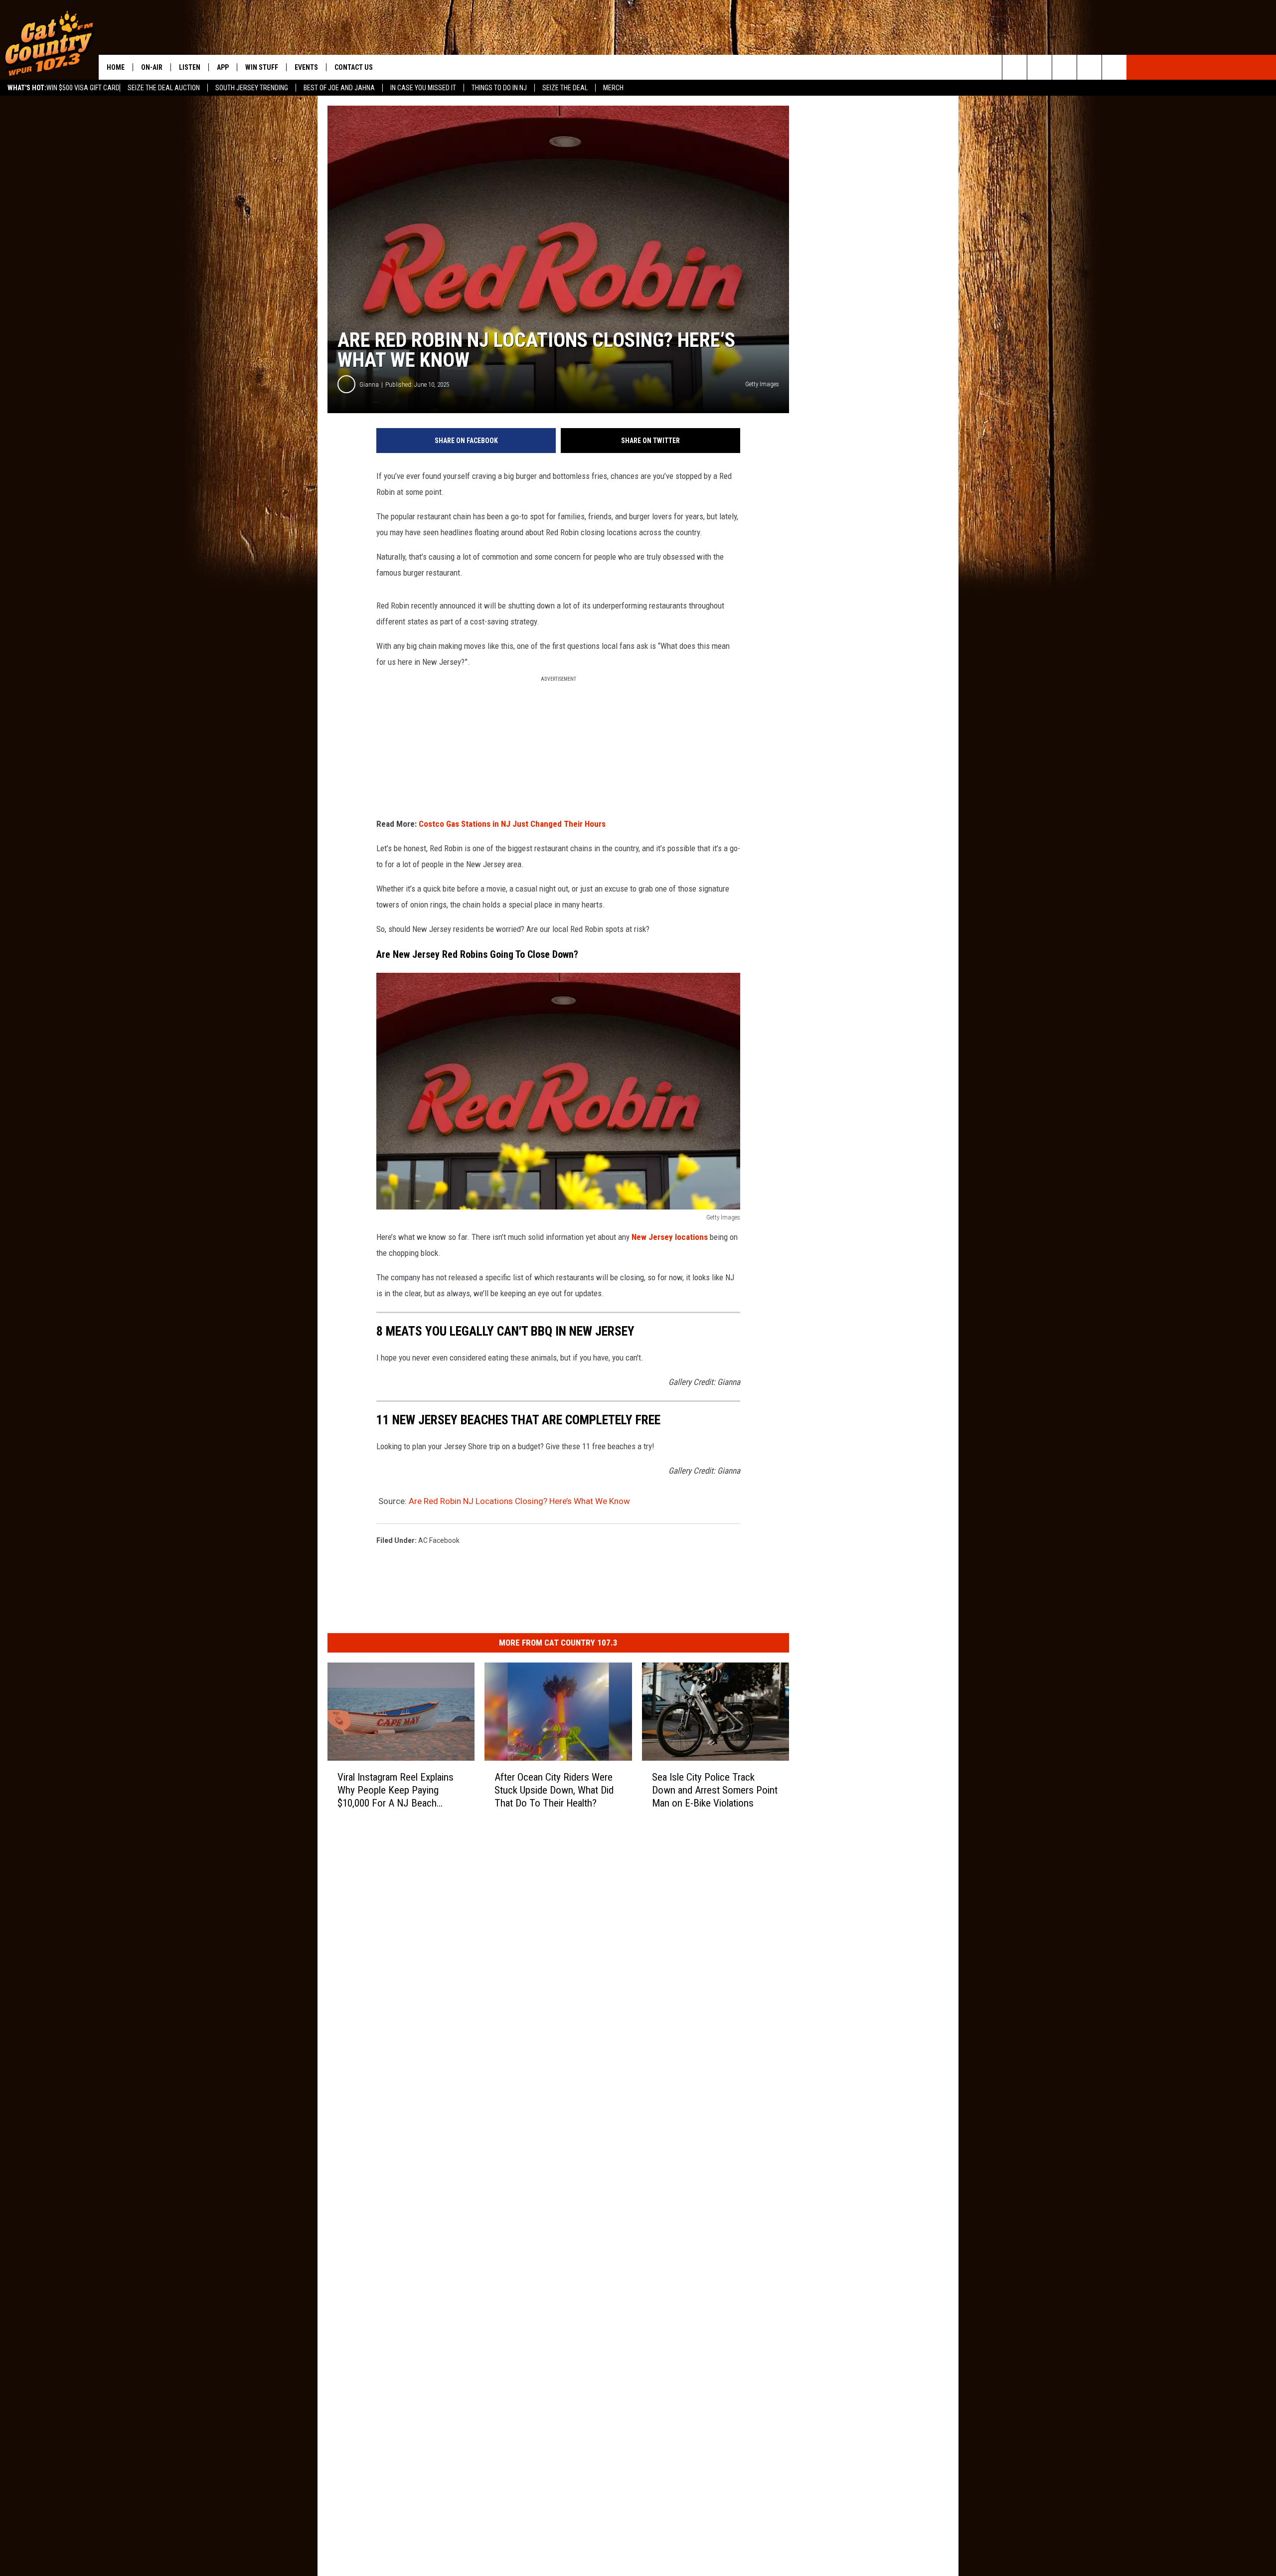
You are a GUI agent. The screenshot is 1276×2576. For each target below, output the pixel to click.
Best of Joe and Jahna (339, 88)
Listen (190, 67)
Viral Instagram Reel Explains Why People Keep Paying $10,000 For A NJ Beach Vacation (396, 1790)
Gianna (369, 384)
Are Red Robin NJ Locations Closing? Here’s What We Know (519, 1501)
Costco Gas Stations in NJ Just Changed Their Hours (512, 824)
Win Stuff (262, 67)
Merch (613, 88)
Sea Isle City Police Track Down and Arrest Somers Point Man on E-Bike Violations (715, 1790)
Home (116, 67)
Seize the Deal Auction (164, 88)
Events (306, 67)
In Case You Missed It (423, 88)
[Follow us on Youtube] (1114, 67)
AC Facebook (439, 1540)
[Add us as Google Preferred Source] (1039, 67)
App (223, 67)
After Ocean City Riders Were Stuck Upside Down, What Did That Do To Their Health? (554, 1790)
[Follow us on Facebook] (1064, 67)
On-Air (152, 67)
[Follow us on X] (1089, 67)
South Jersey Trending (252, 88)
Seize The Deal (565, 88)
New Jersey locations (670, 1237)
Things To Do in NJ (499, 88)
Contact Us (354, 67)
